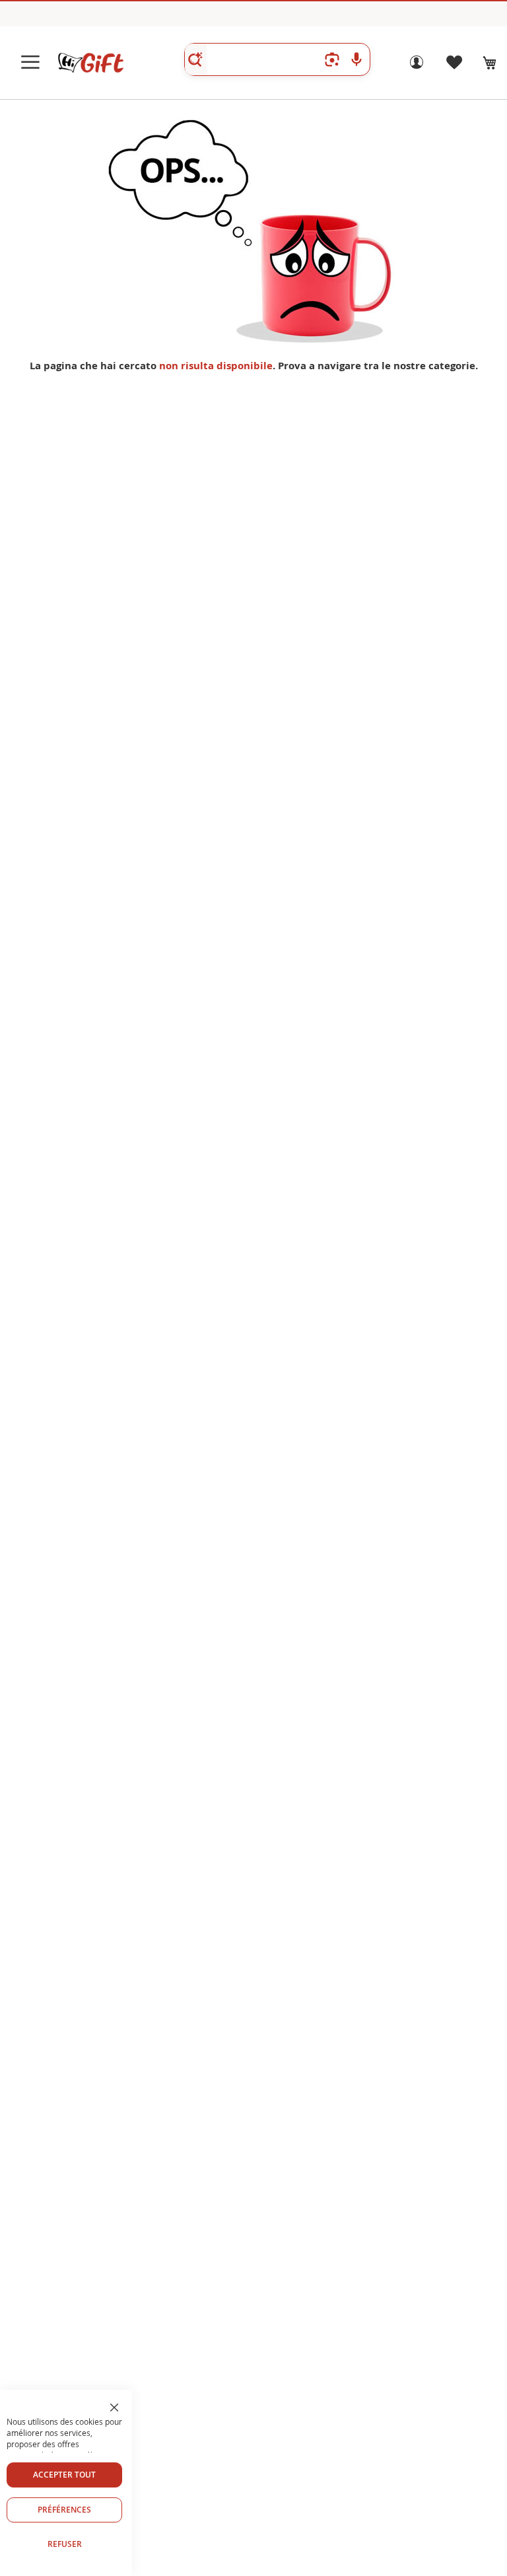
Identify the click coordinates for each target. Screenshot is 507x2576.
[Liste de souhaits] (454, 66)
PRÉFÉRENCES (64, 2510)
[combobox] (277, 59)
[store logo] (90, 63)
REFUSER (65, 2544)
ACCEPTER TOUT (64, 2475)
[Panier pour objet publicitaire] (490, 63)
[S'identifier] (417, 66)
